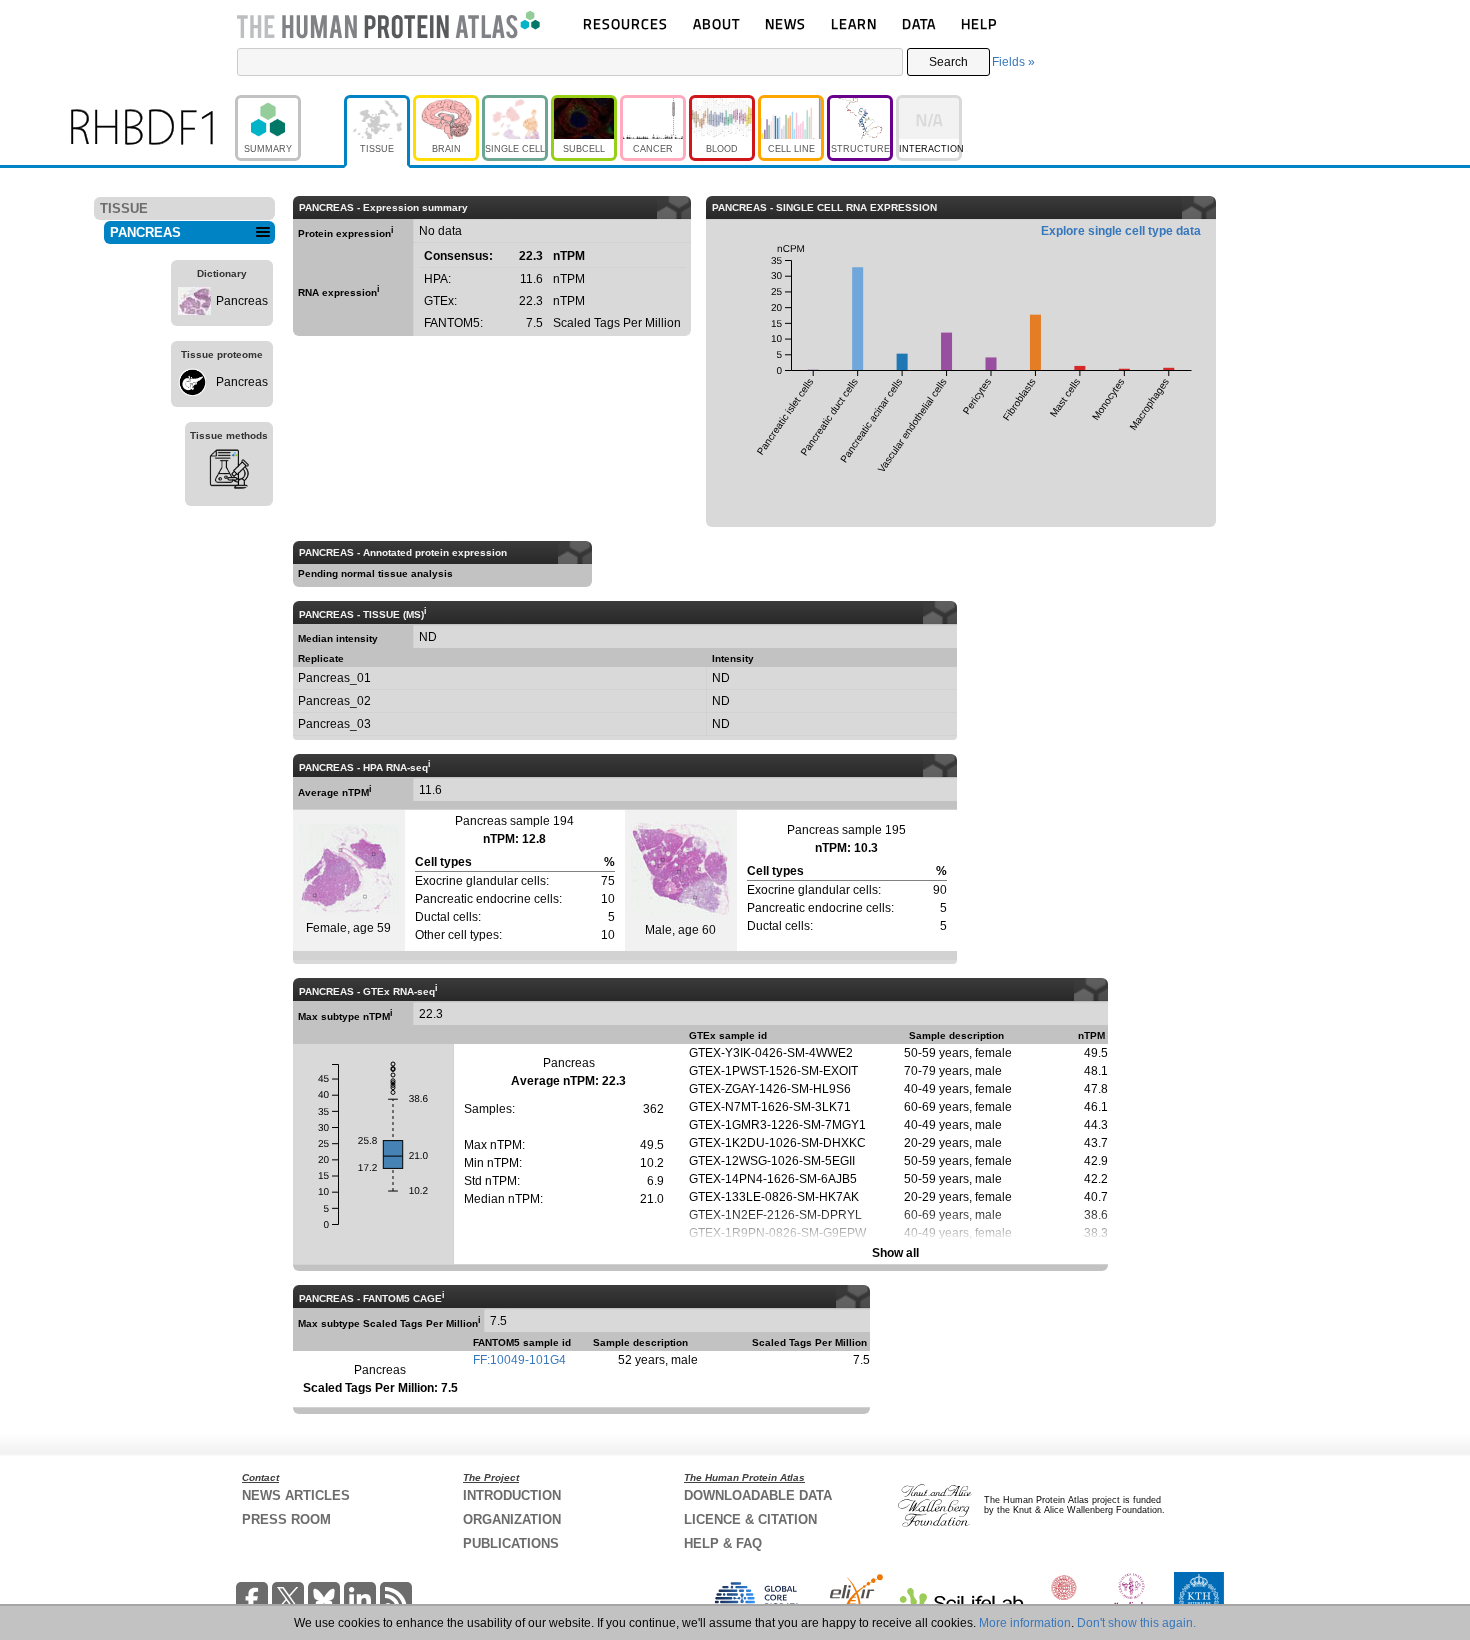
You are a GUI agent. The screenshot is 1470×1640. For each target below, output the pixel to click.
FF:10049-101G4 (519, 1360)
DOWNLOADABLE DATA (758, 1495)
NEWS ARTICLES (296, 1495)
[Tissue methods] (229, 472)
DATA (919, 23)
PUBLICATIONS (511, 1543)
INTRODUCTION (512, 1495)
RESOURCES (625, 23)
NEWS (785, 23)
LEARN (854, 23)
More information (1025, 1623)
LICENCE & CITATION (750, 1519)
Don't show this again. (1136, 1623)
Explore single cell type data (1121, 231)
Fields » (1013, 62)
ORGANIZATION (512, 1519)
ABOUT (716, 23)
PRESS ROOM (286, 1519)
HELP (979, 23)
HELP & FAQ (723, 1543)
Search (948, 62)
